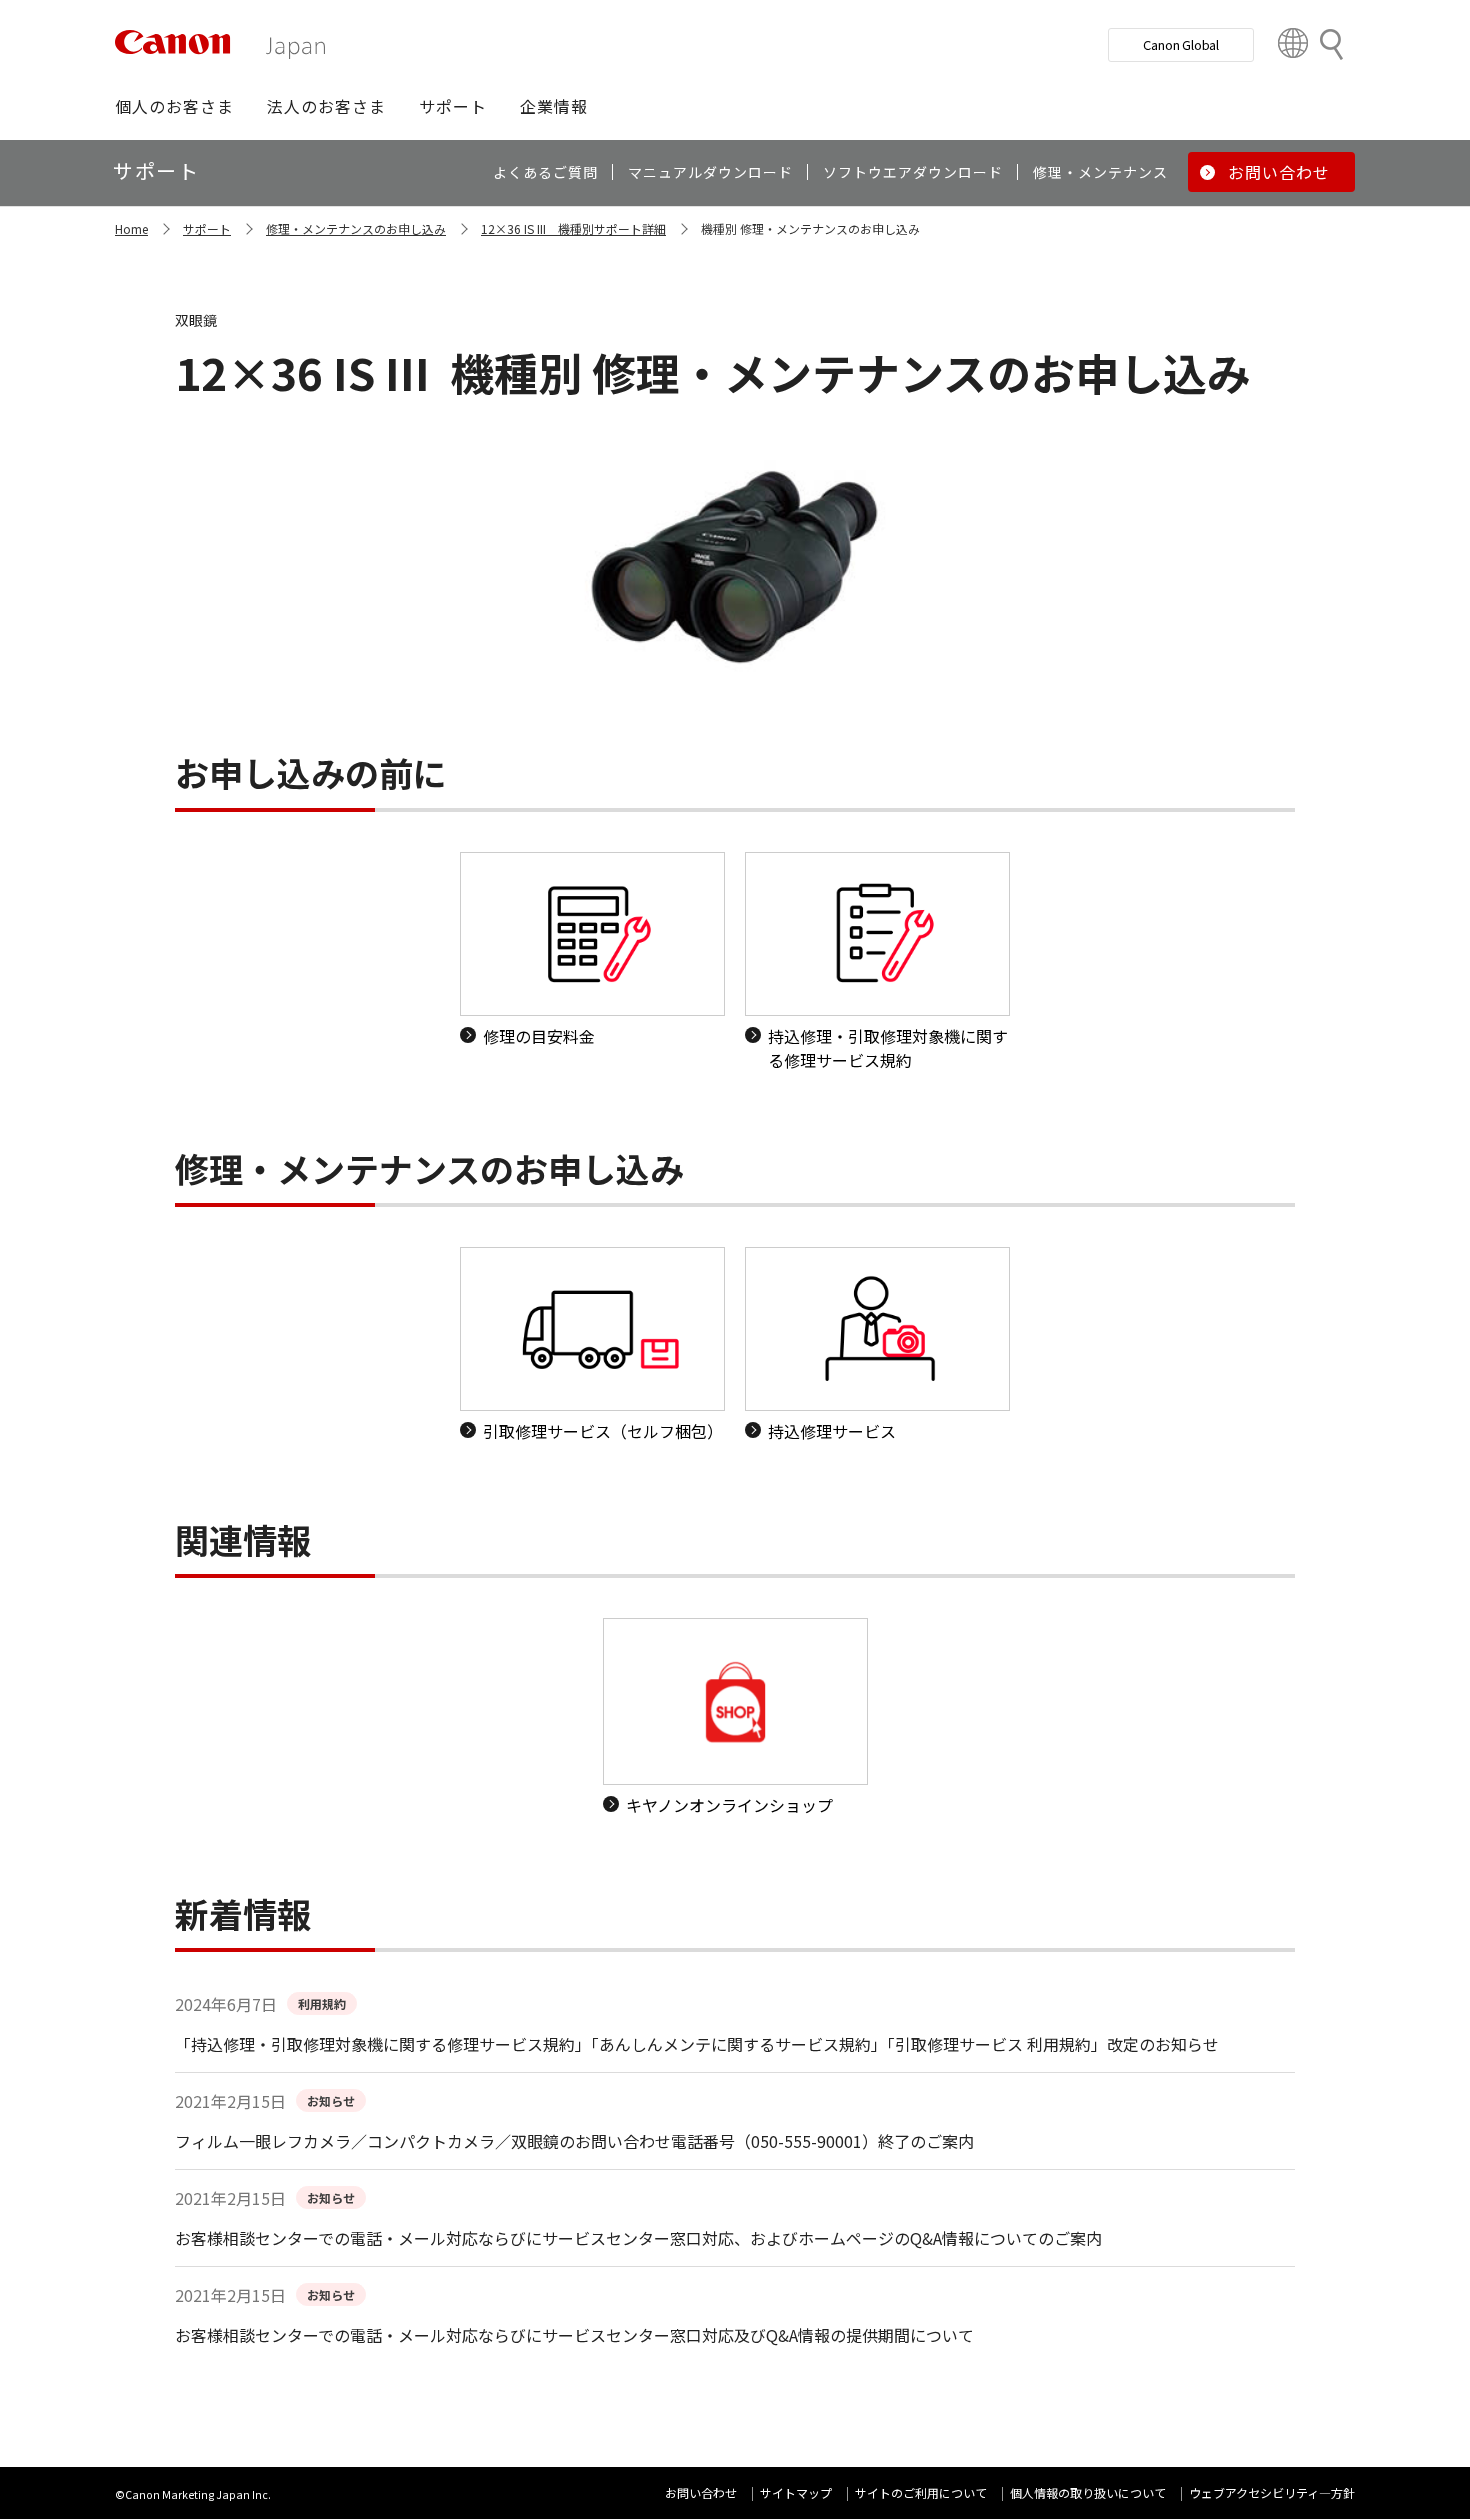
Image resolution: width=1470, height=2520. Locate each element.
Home (131, 228)
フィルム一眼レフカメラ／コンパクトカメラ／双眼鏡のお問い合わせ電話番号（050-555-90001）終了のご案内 (574, 2141)
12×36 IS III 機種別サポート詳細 (573, 228)
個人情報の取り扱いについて (1088, 2492)
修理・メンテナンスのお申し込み (356, 228)
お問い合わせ (701, 2492)
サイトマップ (796, 2492)
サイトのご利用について (921, 2492)
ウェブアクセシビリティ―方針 (1272, 2492)
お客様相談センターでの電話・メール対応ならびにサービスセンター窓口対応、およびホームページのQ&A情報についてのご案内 (638, 2238)
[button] (174, 106)
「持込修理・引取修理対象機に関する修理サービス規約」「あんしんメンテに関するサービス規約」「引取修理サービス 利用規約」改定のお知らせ (697, 2044)
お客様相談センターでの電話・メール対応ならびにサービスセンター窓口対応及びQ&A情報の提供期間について (574, 2335)
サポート (207, 228)
